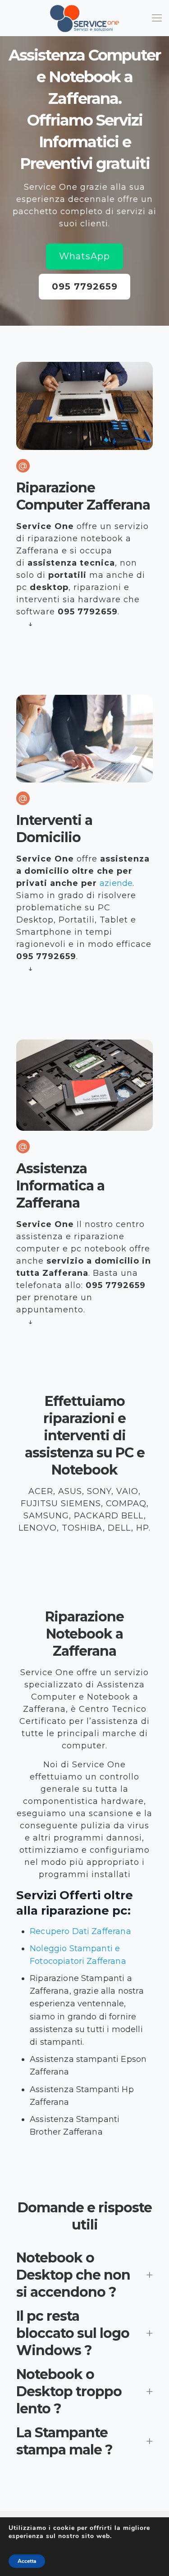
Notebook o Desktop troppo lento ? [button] (69, 2391)
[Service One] (84, 18)
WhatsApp (84, 256)
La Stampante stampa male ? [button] (64, 2441)
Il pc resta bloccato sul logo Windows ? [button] (73, 2333)
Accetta (27, 2561)
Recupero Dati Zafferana (80, 1931)
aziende (116, 883)
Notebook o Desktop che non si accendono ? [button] (73, 2275)
